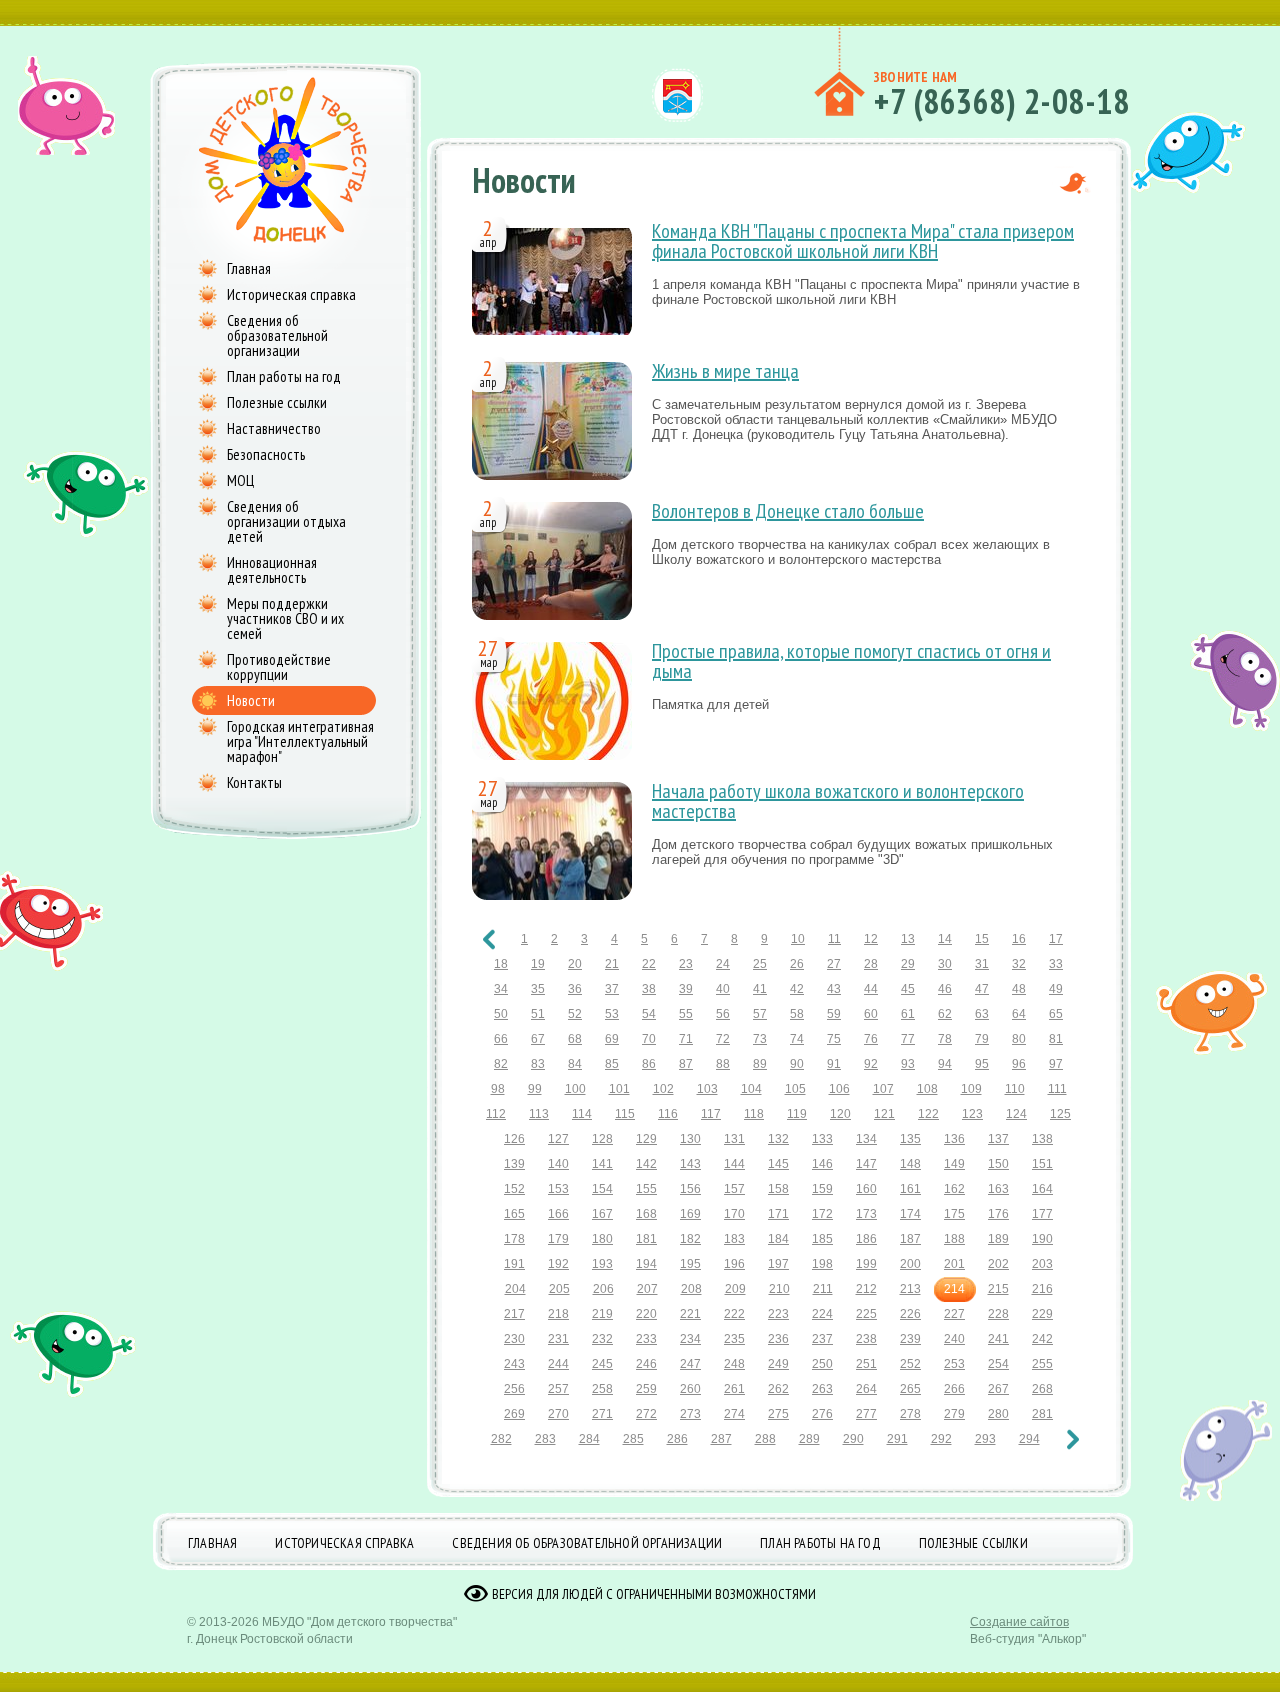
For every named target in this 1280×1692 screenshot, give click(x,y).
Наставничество (274, 428)
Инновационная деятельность (272, 570)
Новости (251, 700)
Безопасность (266, 454)
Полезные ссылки (277, 402)
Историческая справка (291, 294)
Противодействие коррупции (279, 667)
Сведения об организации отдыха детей (286, 521)
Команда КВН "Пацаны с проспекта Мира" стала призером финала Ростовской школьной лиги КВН (863, 241)
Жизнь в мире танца (725, 371)
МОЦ (240, 480)
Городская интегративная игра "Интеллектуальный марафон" (300, 741)
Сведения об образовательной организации (277, 335)
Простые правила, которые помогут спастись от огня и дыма (851, 661)
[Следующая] (1073, 1439)
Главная (249, 268)
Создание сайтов (1019, 1622)
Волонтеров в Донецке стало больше (788, 511)
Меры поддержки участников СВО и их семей (285, 618)
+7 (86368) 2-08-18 (1001, 101)
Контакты (254, 782)
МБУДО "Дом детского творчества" (359, 1622)
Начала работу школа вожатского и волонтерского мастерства (838, 801)
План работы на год (284, 376)
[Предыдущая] (489, 939)
